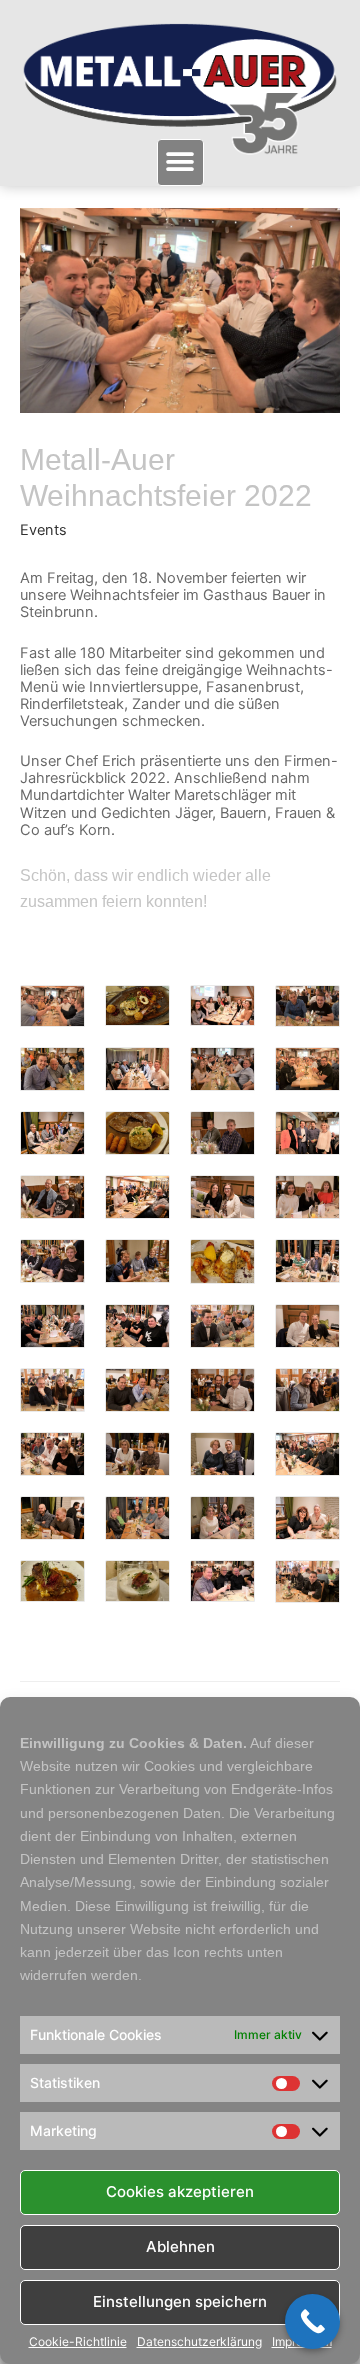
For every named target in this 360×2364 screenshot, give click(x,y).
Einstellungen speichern (180, 2301)
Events (43, 530)
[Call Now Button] (312, 2321)
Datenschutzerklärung (199, 2342)
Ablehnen (180, 2246)
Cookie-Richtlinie (78, 2342)
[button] (180, 162)
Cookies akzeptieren (180, 2191)
